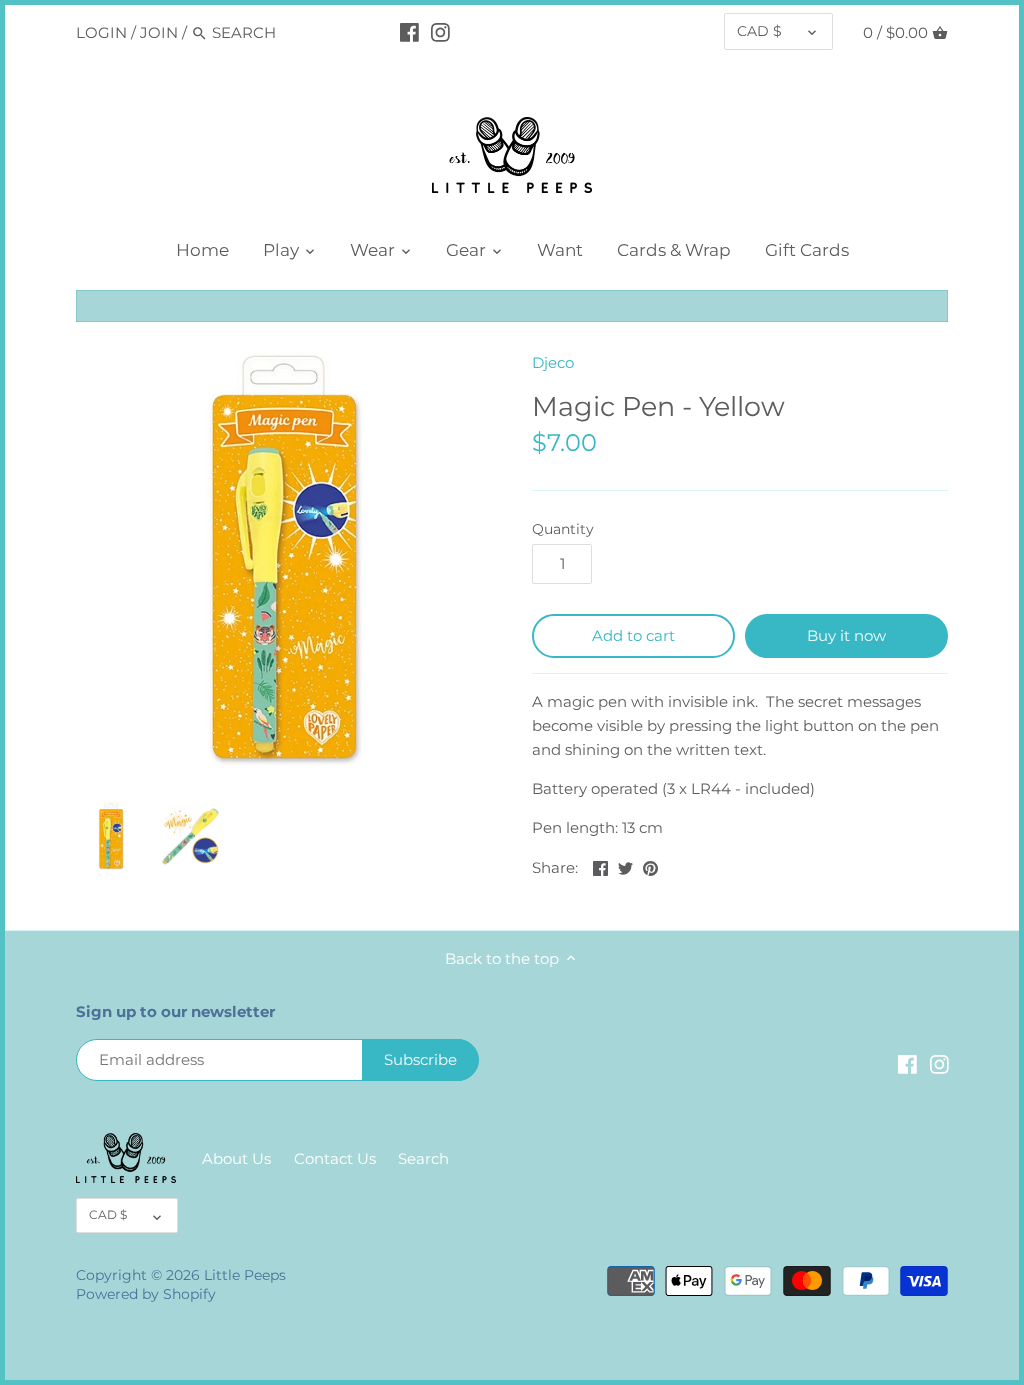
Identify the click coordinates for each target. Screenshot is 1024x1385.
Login (101, 32)
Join (159, 32)
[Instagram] (440, 32)
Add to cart (633, 635)
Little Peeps (245, 1275)
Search (423, 1158)
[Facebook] (409, 32)
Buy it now (846, 635)
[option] (111, 836)
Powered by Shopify (146, 1294)
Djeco (553, 362)
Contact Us (335, 1158)
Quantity (563, 529)
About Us (236, 1158)
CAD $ (759, 31)
